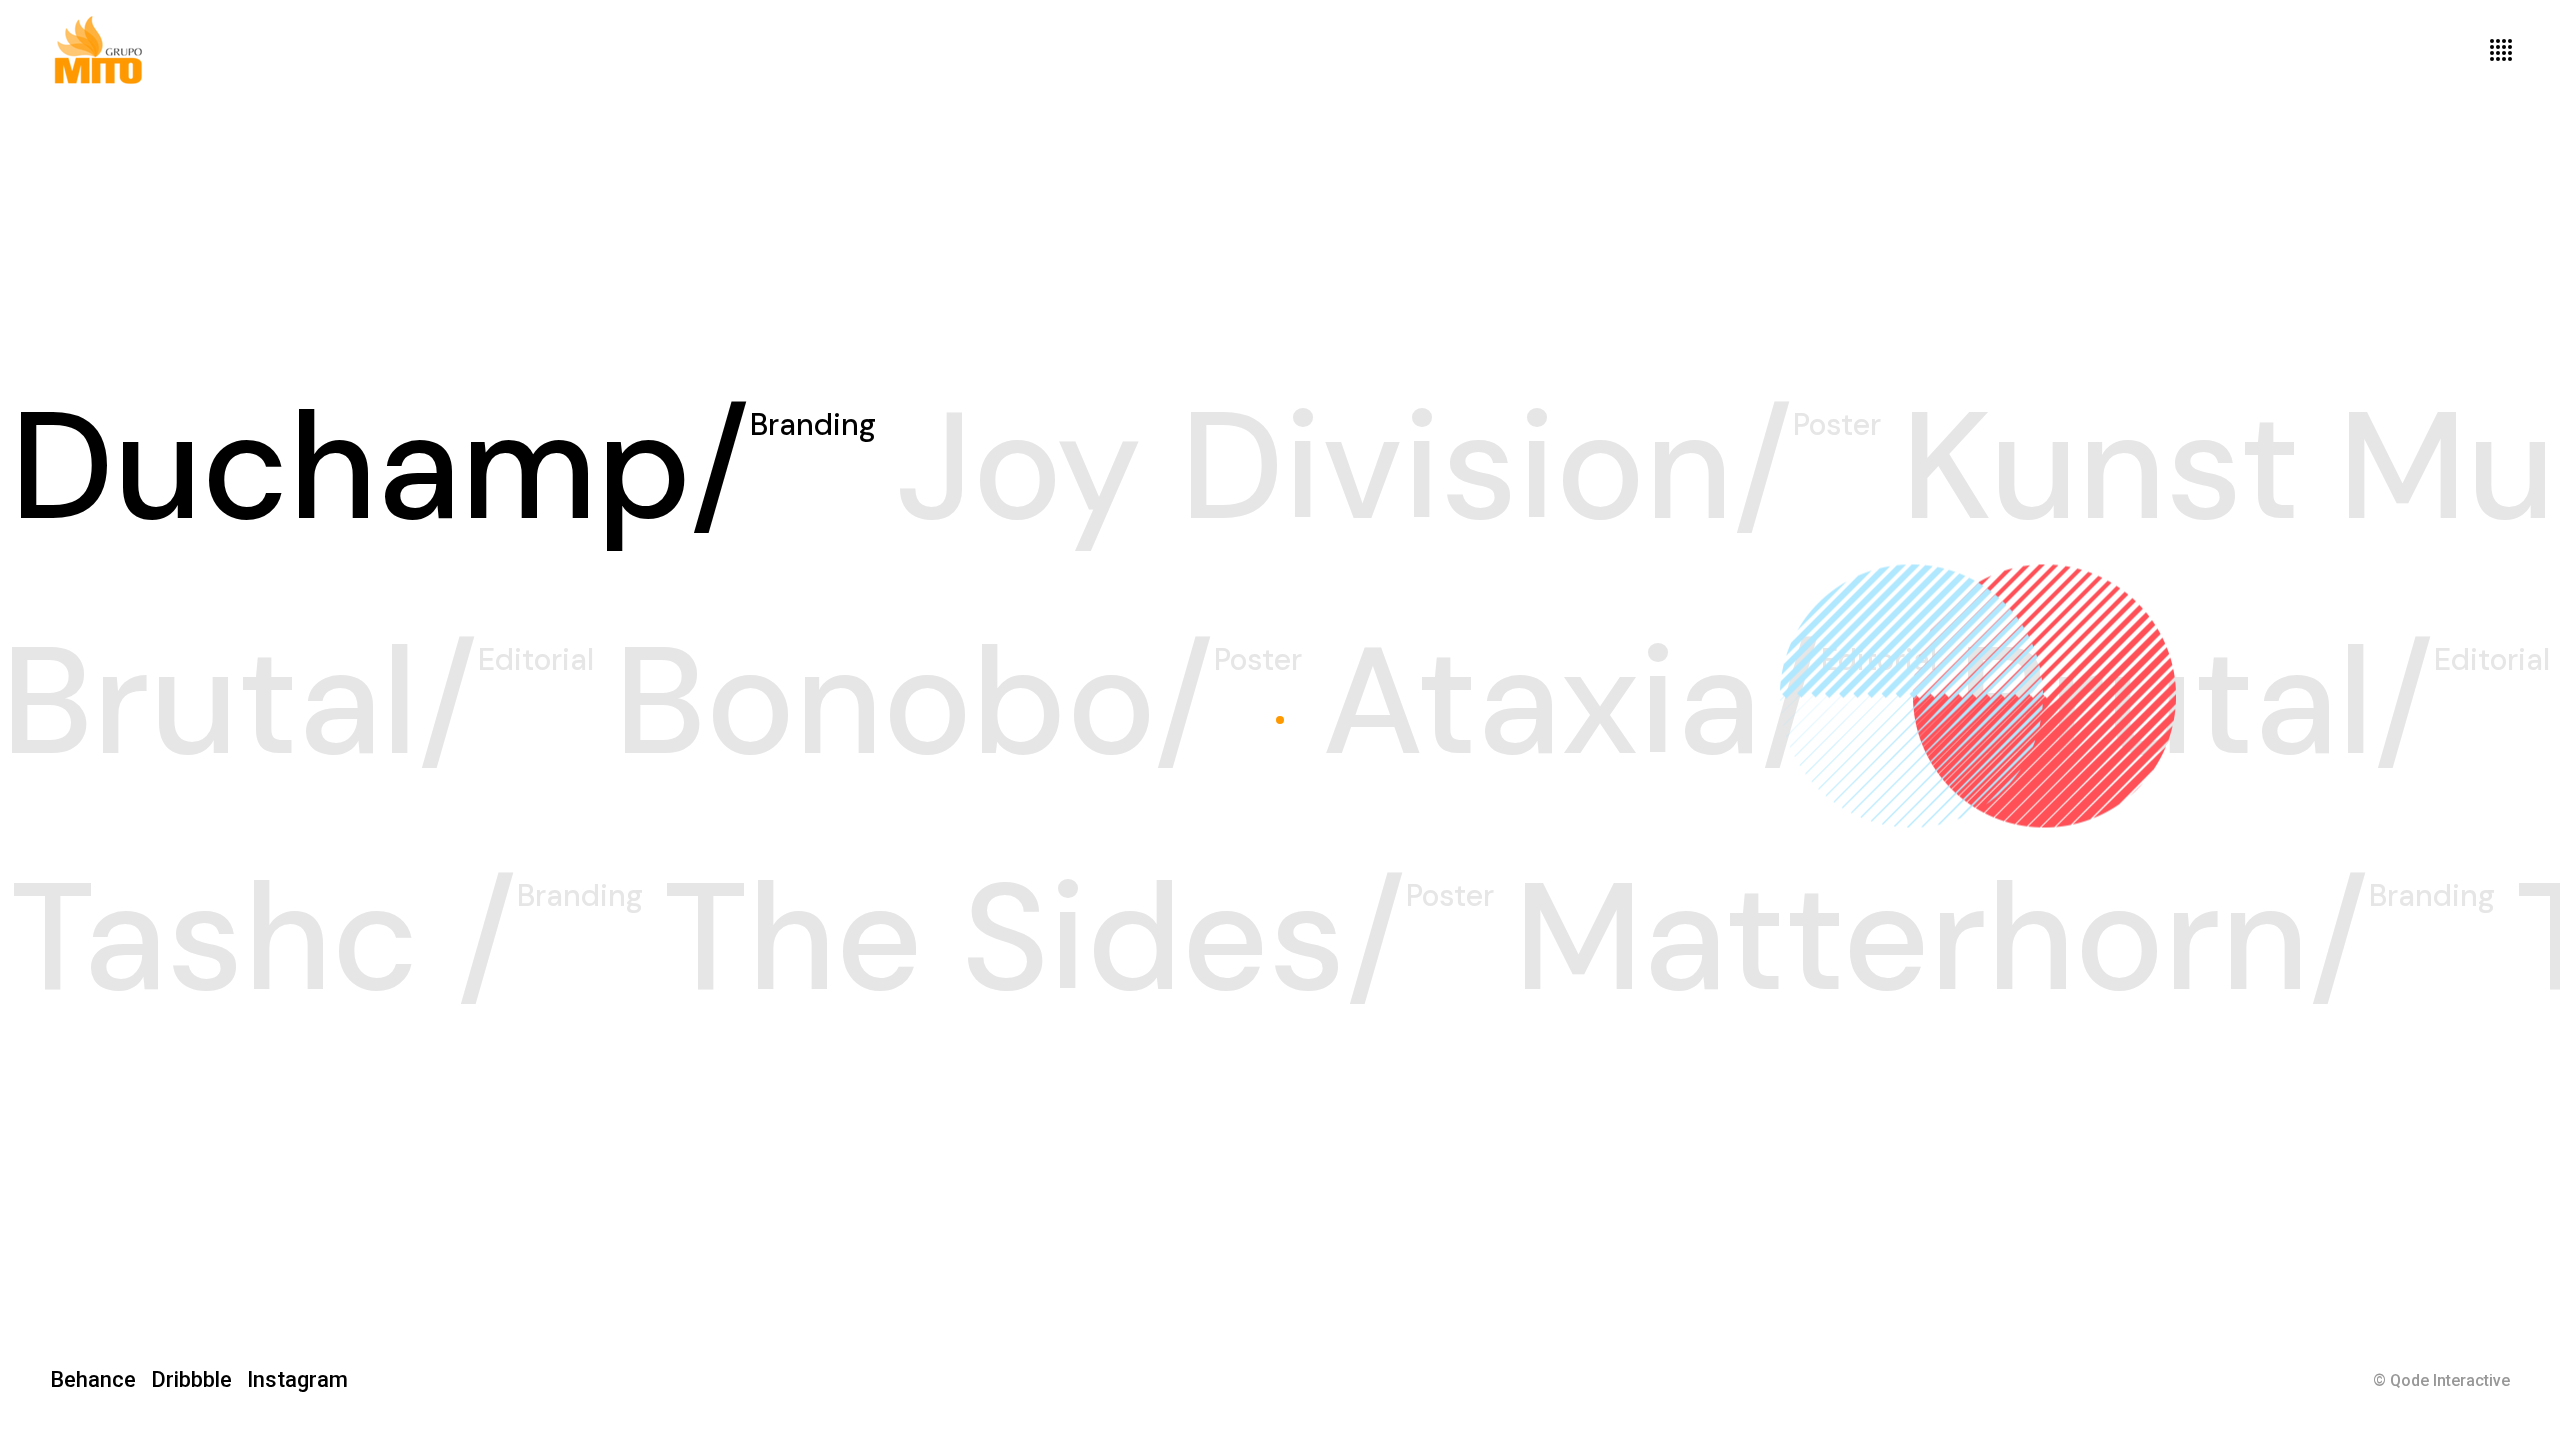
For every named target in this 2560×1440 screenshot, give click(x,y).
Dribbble (199, 1379)
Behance (100, 1379)
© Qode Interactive (2441, 1380)
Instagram (297, 1379)
